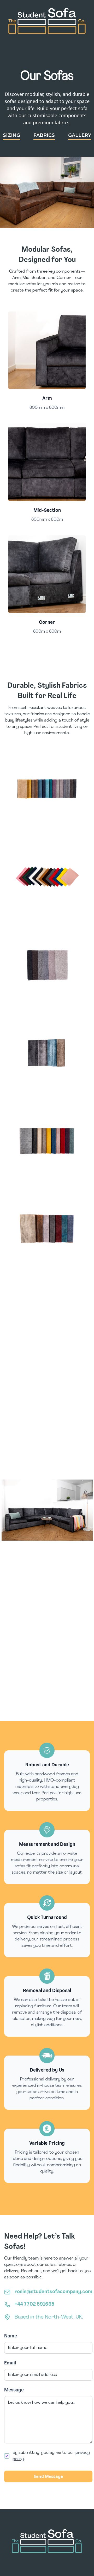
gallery (80, 135)
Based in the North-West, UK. (49, 2317)
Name (11, 2336)
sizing (11, 135)
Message (14, 2390)
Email (10, 2363)
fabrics (44, 135)
